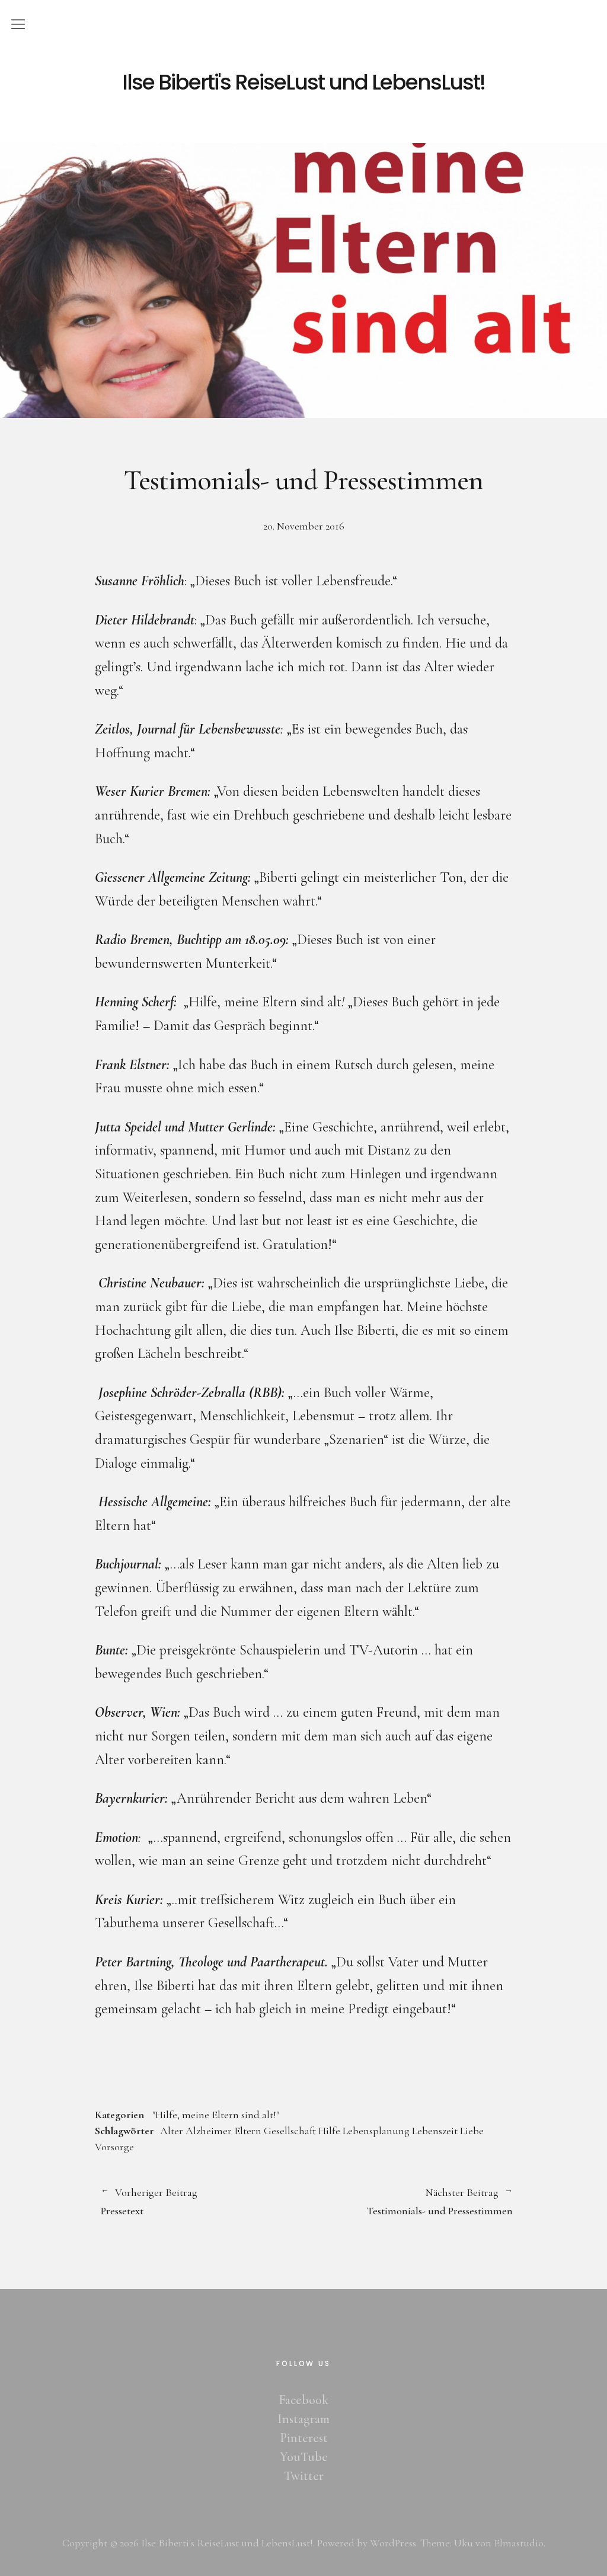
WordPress (393, 2543)
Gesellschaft (290, 2131)
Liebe (472, 2131)
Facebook (303, 2400)
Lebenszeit (435, 2131)
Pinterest (304, 2438)
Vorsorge (114, 2147)
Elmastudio (519, 2543)
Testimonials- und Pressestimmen (408, 2202)
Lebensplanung (376, 2131)
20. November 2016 (304, 526)
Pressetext (149, 2202)
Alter (172, 2131)
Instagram (303, 2419)
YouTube (304, 2457)
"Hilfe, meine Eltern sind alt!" (216, 2115)
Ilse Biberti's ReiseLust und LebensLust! (303, 82)
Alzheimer (209, 2131)
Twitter (304, 2476)
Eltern (248, 2131)
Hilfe (329, 2131)
